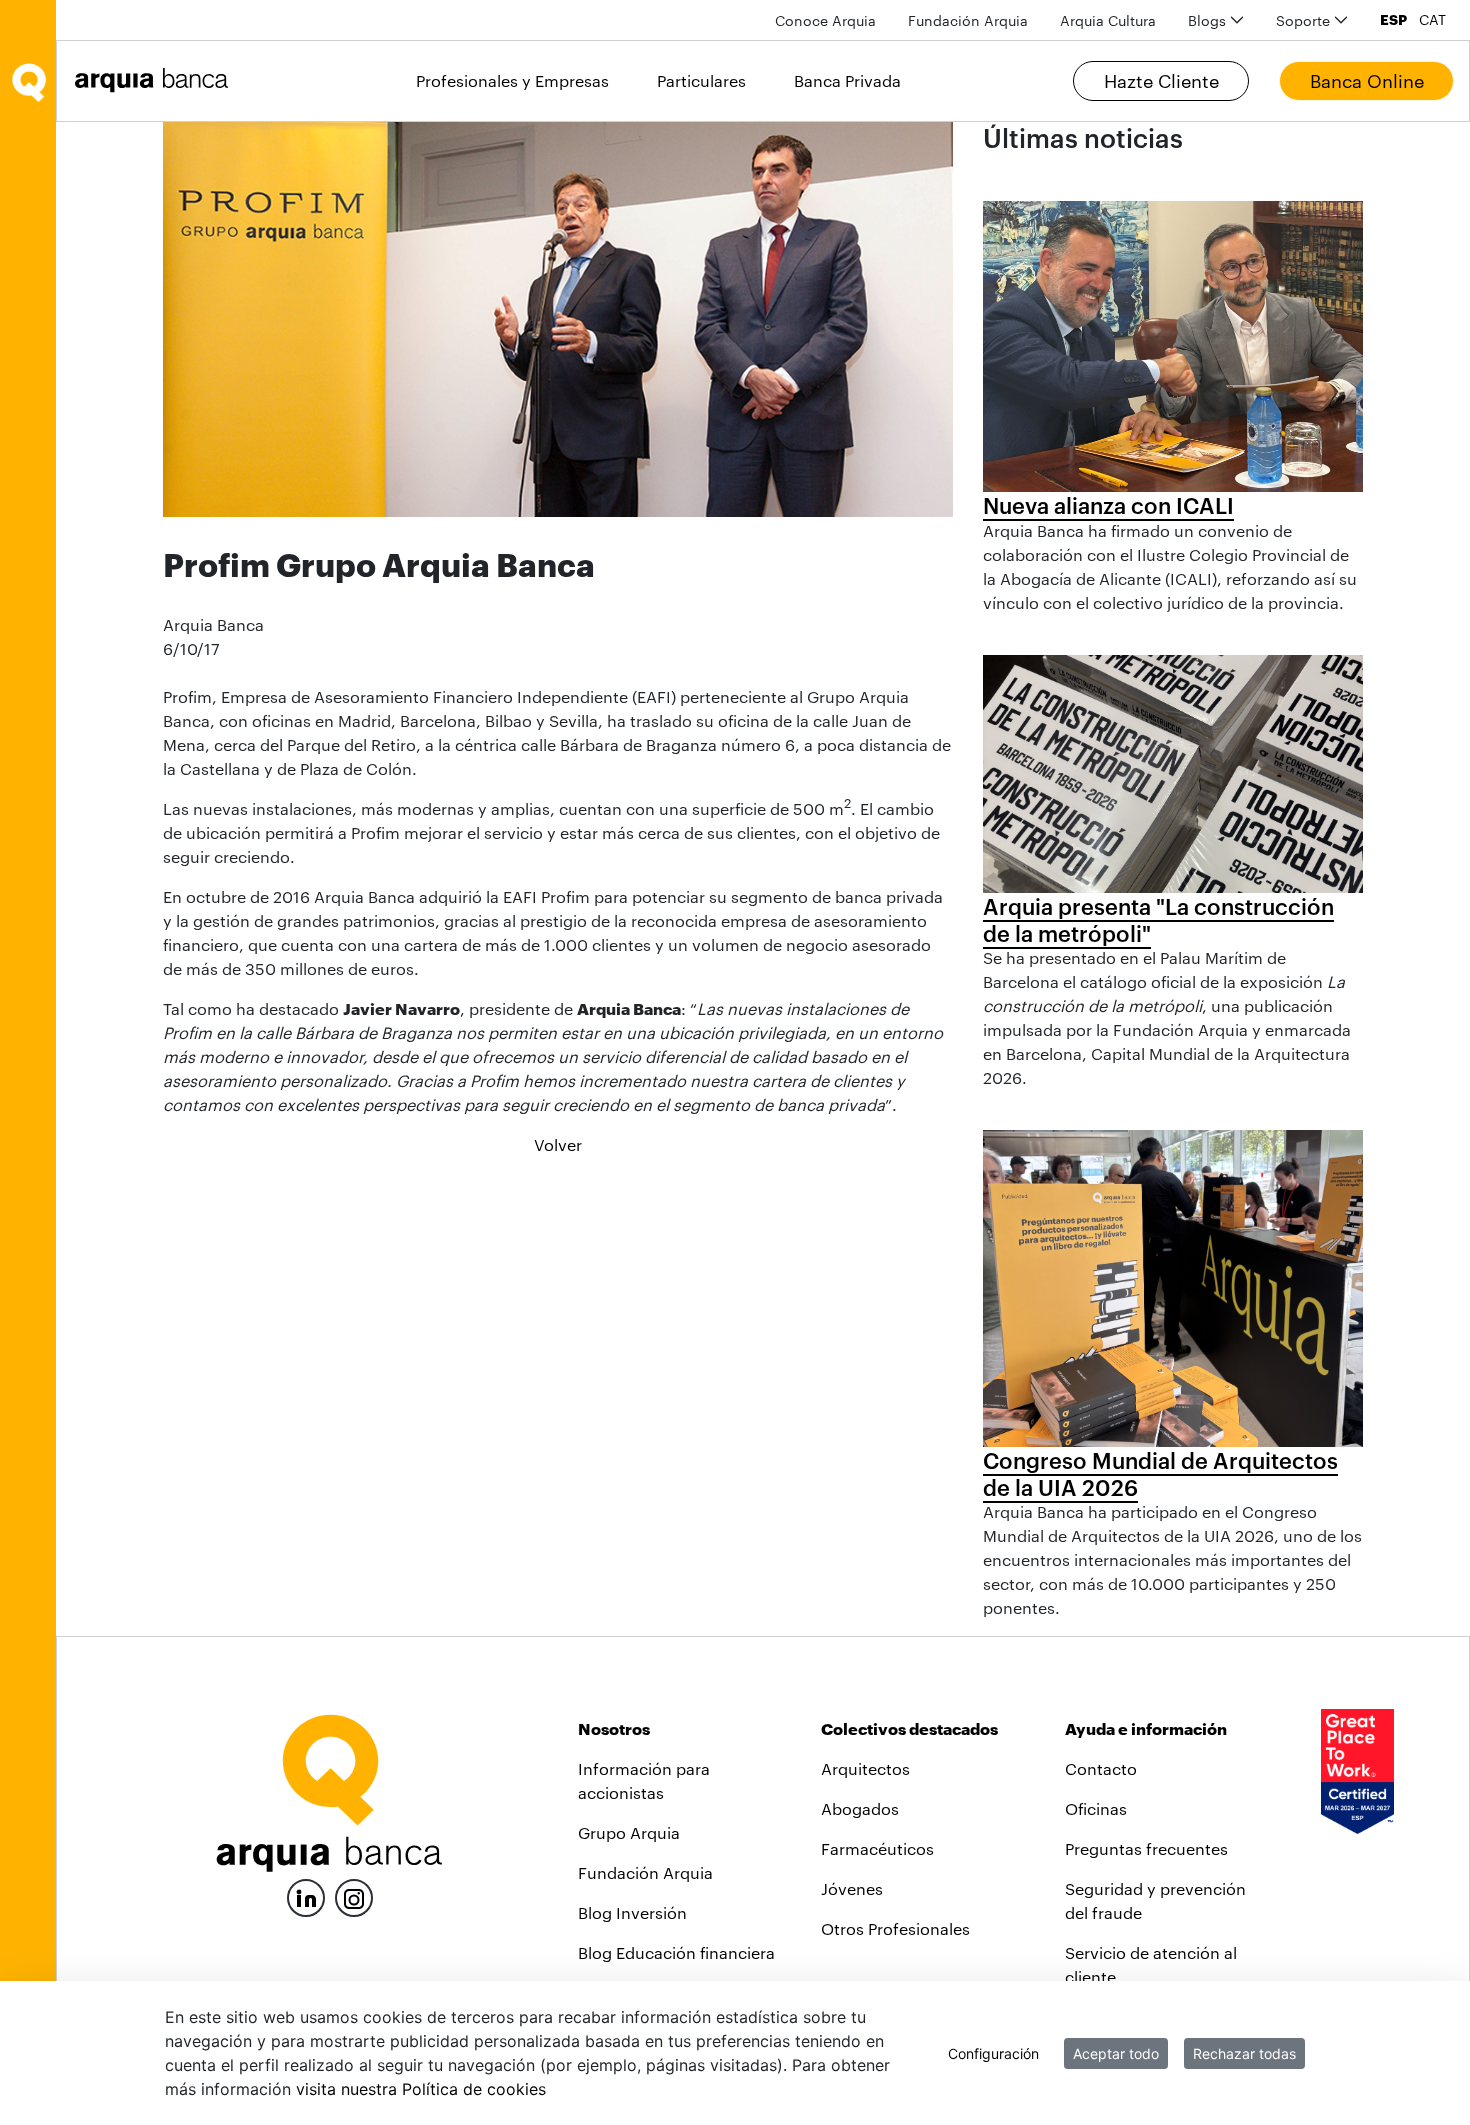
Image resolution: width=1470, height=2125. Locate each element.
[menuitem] (825, 20)
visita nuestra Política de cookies (421, 2089)
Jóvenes (852, 1888)
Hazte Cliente (1161, 81)
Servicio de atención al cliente (1151, 1964)
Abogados (860, 1808)
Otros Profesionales (895, 1928)
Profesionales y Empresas (512, 80)
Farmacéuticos (877, 1848)
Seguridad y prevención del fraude (1155, 1900)
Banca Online (1367, 81)
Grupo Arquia (629, 1832)
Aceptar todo (1116, 2053)
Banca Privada (847, 80)
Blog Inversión (632, 1912)
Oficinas (1096, 1808)
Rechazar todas (1244, 2053)
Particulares (701, 80)
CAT (1432, 20)
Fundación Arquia (645, 1872)
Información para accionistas (644, 1780)
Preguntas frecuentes (1146, 1848)
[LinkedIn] (306, 1895)
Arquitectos (865, 1768)
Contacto (1101, 1768)
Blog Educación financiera (676, 1952)
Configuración (993, 2053)
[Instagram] (354, 1896)
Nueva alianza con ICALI (1108, 505)
